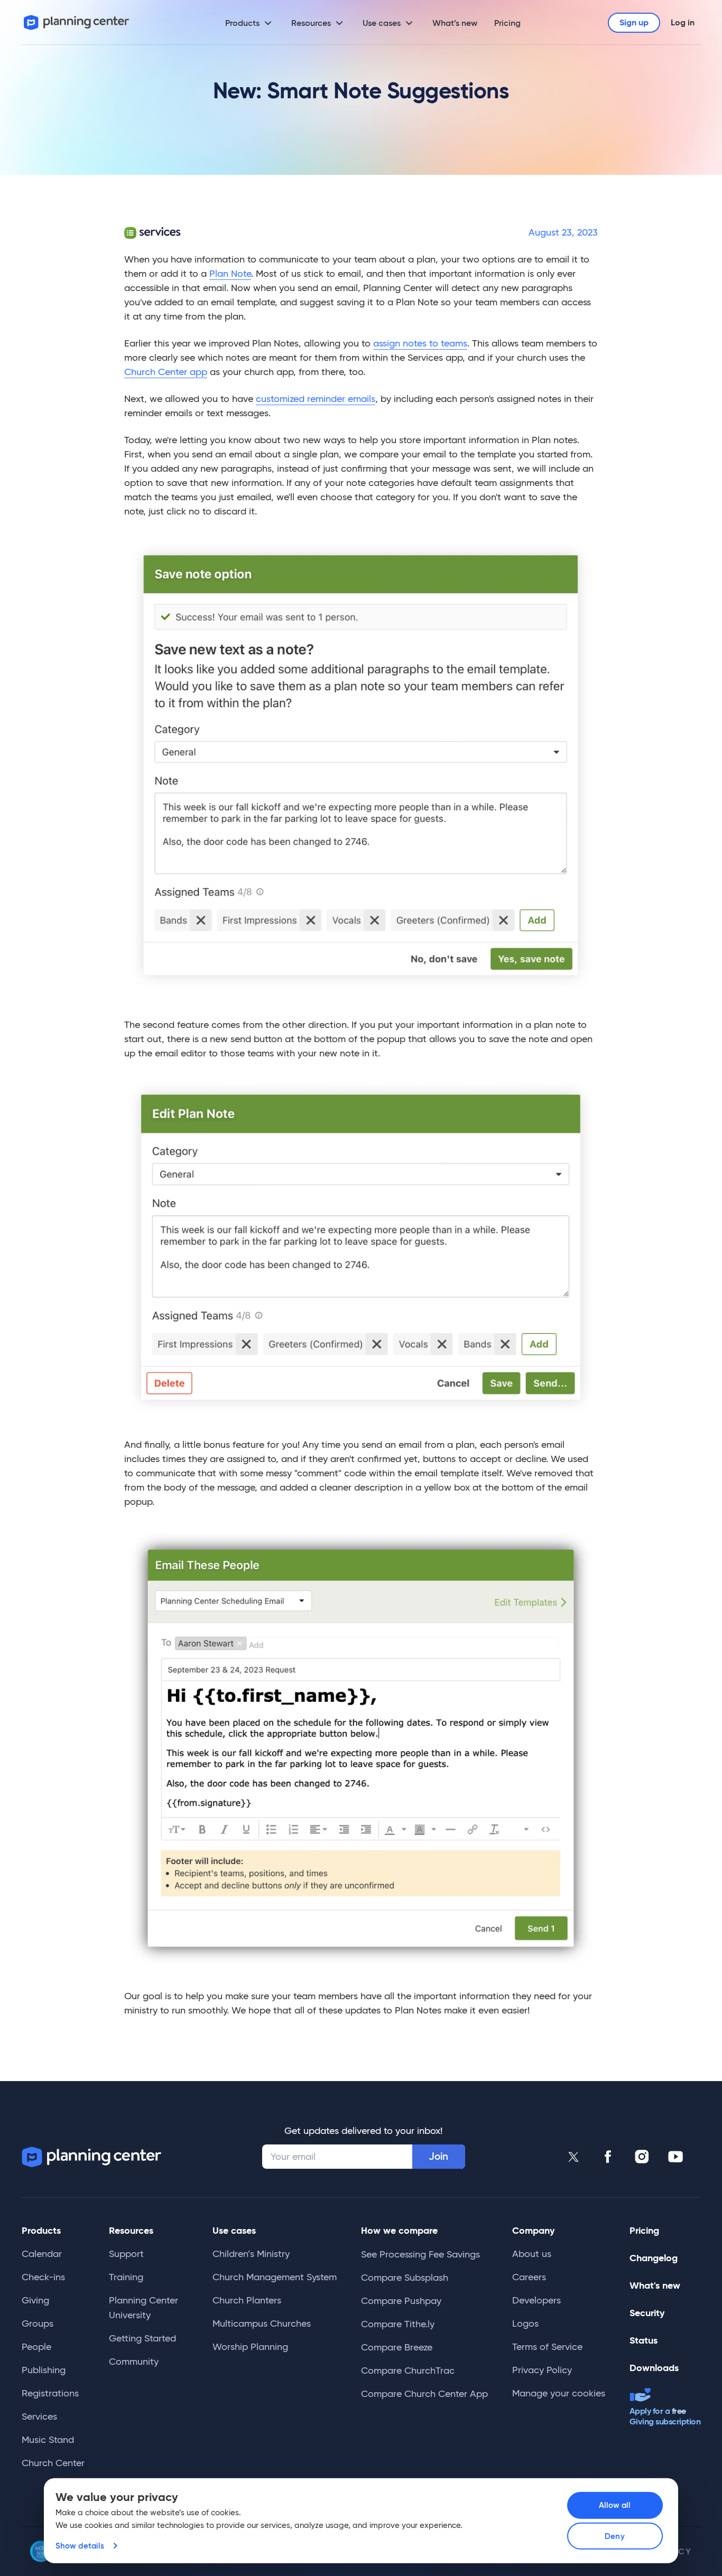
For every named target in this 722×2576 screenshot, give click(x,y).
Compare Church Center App (424, 2394)
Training (126, 2277)
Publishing (44, 2370)
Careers (529, 2277)
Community (134, 2362)
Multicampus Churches (262, 2324)
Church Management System (275, 2277)
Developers (536, 2300)
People (36, 2347)
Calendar (42, 2254)
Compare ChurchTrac (408, 2371)
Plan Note (230, 274)
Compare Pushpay (401, 2301)
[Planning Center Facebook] (608, 2157)
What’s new (455, 23)
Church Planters (247, 2300)
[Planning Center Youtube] (675, 2157)
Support (126, 2254)
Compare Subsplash (405, 2278)
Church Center (53, 2463)
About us (532, 2254)
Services (39, 2416)
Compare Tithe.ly (398, 2324)
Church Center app (166, 372)
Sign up (634, 22)
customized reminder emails (316, 399)
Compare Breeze (397, 2347)
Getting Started (142, 2338)
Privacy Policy (542, 2370)
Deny (614, 2536)
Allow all (615, 2505)
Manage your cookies (559, 2393)
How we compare (399, 2230)
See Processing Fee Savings (420, 2254)
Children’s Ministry (251, 2254)
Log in (683, 22)
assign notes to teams (420, 343)
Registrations (50, 2393)
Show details (80, 2546)
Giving (35, 2300)
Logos (525, 2324)
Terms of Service (547, 2347)
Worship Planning (250, 2347)
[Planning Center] (77, 22)
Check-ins (43, 2277)
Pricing (507, 23)
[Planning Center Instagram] (642, 2157)
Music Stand (48, 2440)
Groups (38, 2324)
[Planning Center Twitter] (574, 2157)
